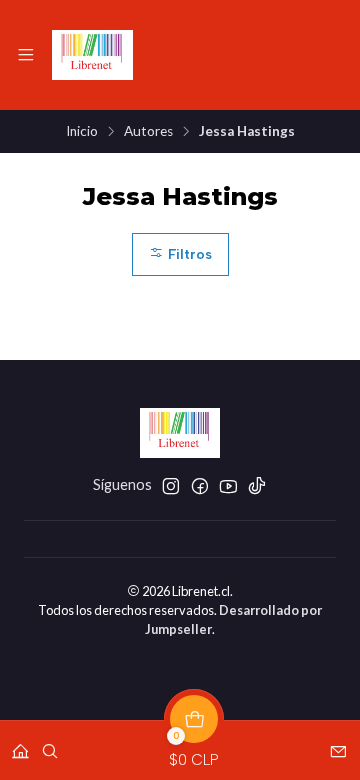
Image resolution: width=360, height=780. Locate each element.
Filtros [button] (188, 254)
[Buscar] (50, 744)
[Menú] (26, 55)
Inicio (82, 132)
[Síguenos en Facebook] (200, 486)
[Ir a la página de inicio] (92, 55)
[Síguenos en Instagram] (171, 486)
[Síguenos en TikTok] (257, 486)
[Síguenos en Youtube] (228, 486)
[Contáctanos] (338, 744)
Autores (148, 132)
